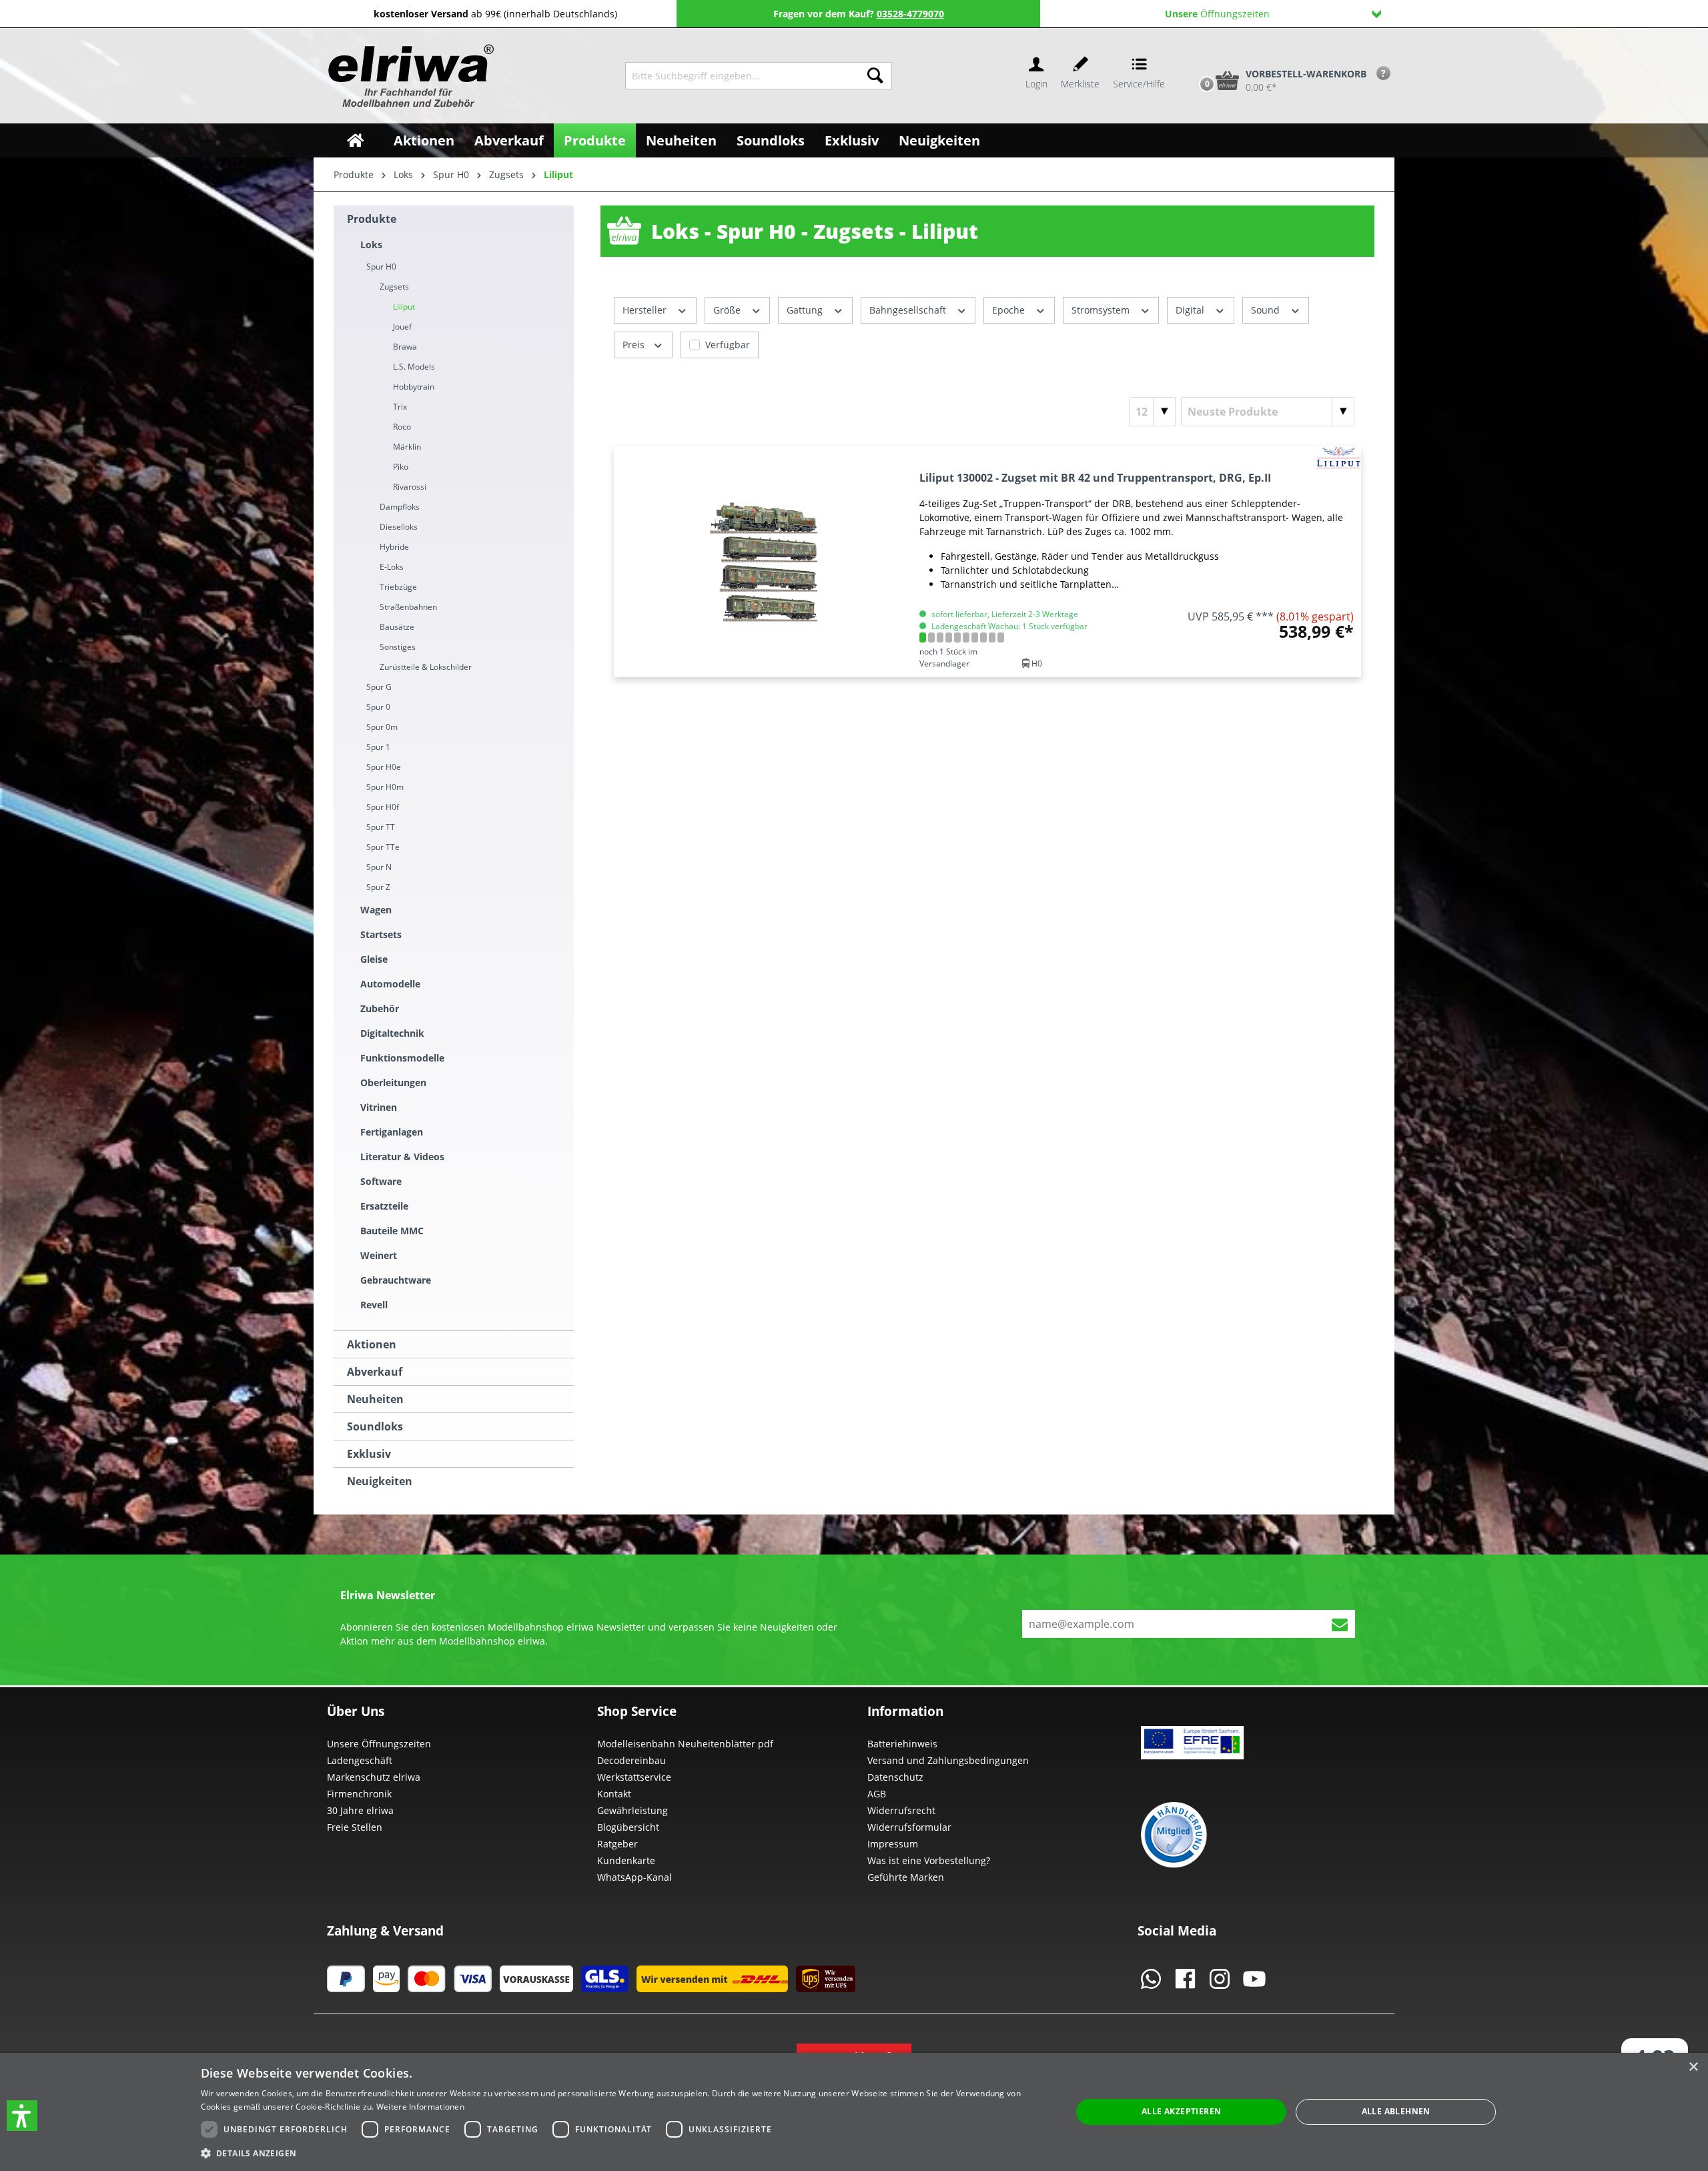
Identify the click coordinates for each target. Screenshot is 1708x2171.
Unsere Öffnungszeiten (379, 1744)
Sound (1267, 310)
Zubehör (380, 1008)
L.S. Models (414, 367)
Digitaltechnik (392, 1033)
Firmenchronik (359, 1794)
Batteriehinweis (902, 1744)
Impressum (893, 1844)
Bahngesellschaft (909, 310)
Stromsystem (1102, 310)
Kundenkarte (626, 1860)
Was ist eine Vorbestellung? (929, 1860)
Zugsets (394, 287)
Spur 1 (378, 747)
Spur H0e (384, 767)
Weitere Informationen (420, 2107)
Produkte (372, 219)
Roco (402, 427)
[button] (22, 2116)
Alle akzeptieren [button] (1181, 2111)
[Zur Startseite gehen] (409, 76)
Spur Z (378, 887)
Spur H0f (383, 807)
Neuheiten (375, 1399)
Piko (401, 467)
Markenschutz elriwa (374, 1777)
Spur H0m (385, 787)
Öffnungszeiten (1217, 14)
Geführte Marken (906, 1877)
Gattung (806, 310)
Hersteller (646, 310)
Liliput (404, 307)
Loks (371, 245)
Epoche (1010, 310)
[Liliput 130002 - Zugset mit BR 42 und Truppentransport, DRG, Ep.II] (764, 562)
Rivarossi (410, 487)
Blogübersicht (628, 1827)
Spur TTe (383, 847)
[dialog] (854, 2112)
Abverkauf (375, 1372)
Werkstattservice (634, 1777)
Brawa (405, 347)
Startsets (381, 934)
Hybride (394, 547)
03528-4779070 (910, 14)
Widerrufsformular (909, 1827)
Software (381, 1181)
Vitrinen (379, 1107)
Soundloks (375, 1426)
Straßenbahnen (408, 607)
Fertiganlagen (392, 1132)
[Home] (355, 140)
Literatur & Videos (402, 1157)
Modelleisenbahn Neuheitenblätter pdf (685, 1744)
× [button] (1693, 2067)
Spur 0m (382, 727)
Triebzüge (398, 587)
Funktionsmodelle (402, 1058)
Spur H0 (381, 267)
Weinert (379, 1255)
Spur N (379, 867)
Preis (635, 345)
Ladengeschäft (360, 1760)
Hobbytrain (414, 387)
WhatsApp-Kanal (634, 1877)
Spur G (379, 687)
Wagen (376, 910)
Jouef (402, 327)
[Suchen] (875, 76)
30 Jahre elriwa (360, 1810)
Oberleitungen (393, 1082)
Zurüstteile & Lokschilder (426, 667)
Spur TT (381, 827)
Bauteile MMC (392, 1231)
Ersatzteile (384, 1206)
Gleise (374, 959)
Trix (400, 407)
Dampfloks (400, 507)
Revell (374, 1305)
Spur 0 (378, 707)
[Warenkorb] (1193, 58)
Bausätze (397, 627)
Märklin (407, 447)
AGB (877, 1794)
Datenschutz (895, 1777)
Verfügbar (728, 345)
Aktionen (372, 1344)
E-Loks (392, 567)
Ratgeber (617, 1844)
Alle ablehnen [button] (1396, 2111)
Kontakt (614, 1794)
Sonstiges (398, 647)
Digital (1191, 310)
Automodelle (390, 984)
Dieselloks (399, 527)
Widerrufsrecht (901, 1810)
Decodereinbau (631, 1760)
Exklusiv (369, 1454)
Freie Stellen (355, 1827)
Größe (728, 310)
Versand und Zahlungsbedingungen (948, 1760)
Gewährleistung (632, 1810)
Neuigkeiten (380, 1481)
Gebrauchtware (396, 1280)
